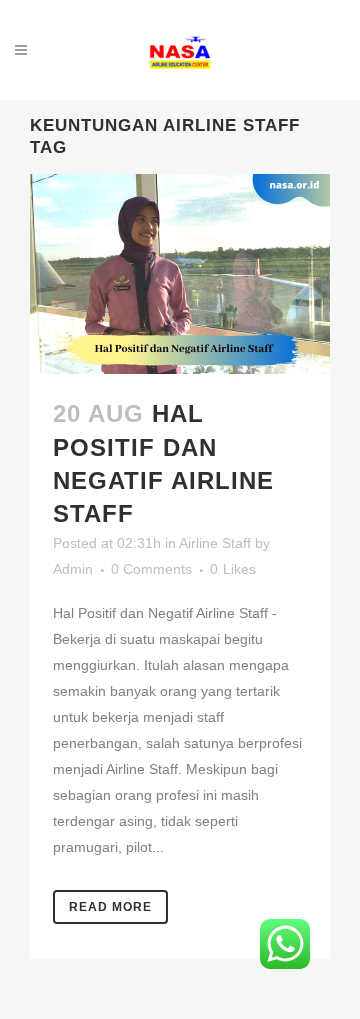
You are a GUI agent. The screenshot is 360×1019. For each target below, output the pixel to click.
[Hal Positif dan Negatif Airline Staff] (180, 274)
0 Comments (151, 569)
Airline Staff (215, 543)
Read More (110, 907)
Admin (73, 569)
